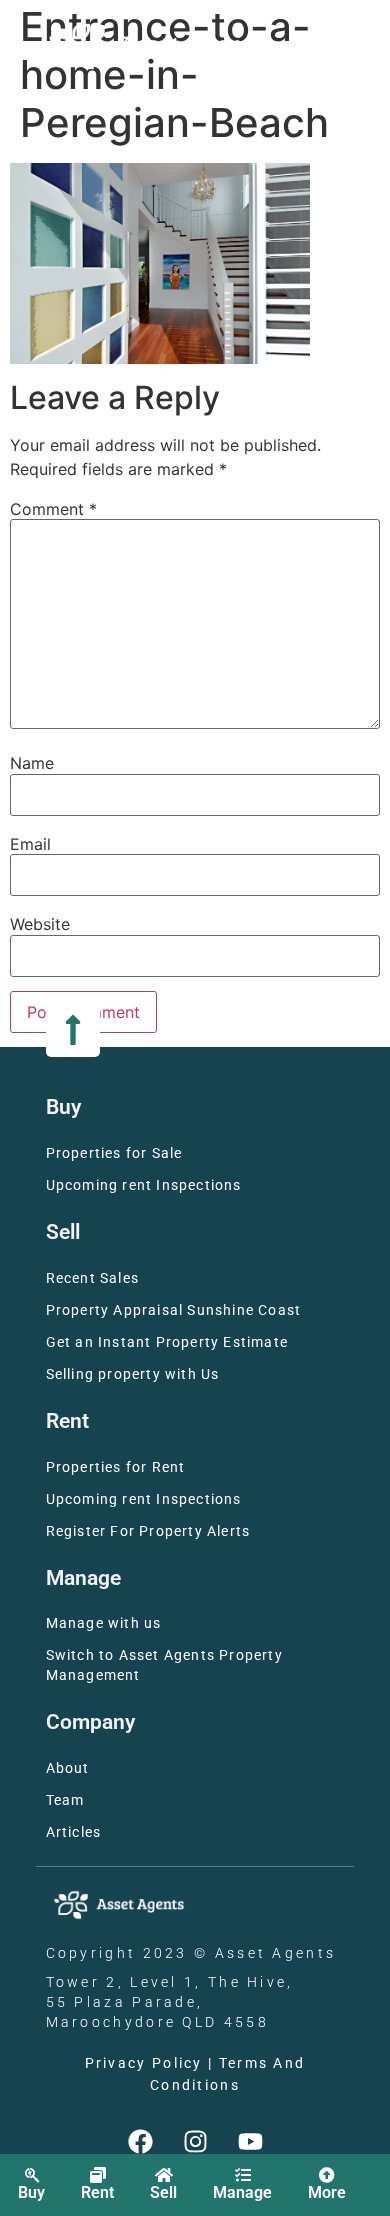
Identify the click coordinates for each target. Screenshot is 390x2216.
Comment (53, 509)
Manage (242, 2192)
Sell (163, 2192)
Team (65, 1800)
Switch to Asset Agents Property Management (164, 1665)
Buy (31, 2192)
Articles (74, 1832)
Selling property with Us (133, 1374)
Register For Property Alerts (148, 1531)
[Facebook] (140, 2141)
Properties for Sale (114, 1153)
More (327, 2192)
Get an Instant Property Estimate (167, 1342)
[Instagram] (195, 2141)
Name (32, 763)
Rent (97, 2192)
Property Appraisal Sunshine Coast (174, 1310)
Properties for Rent (116, 1467)
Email (30, 844)
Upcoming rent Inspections (144, 1185)
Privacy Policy (144, 2063)
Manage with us (104, 1623)
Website (40, 924)
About (68, 1768)
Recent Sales (92, 1278)
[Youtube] (250, 2141)
